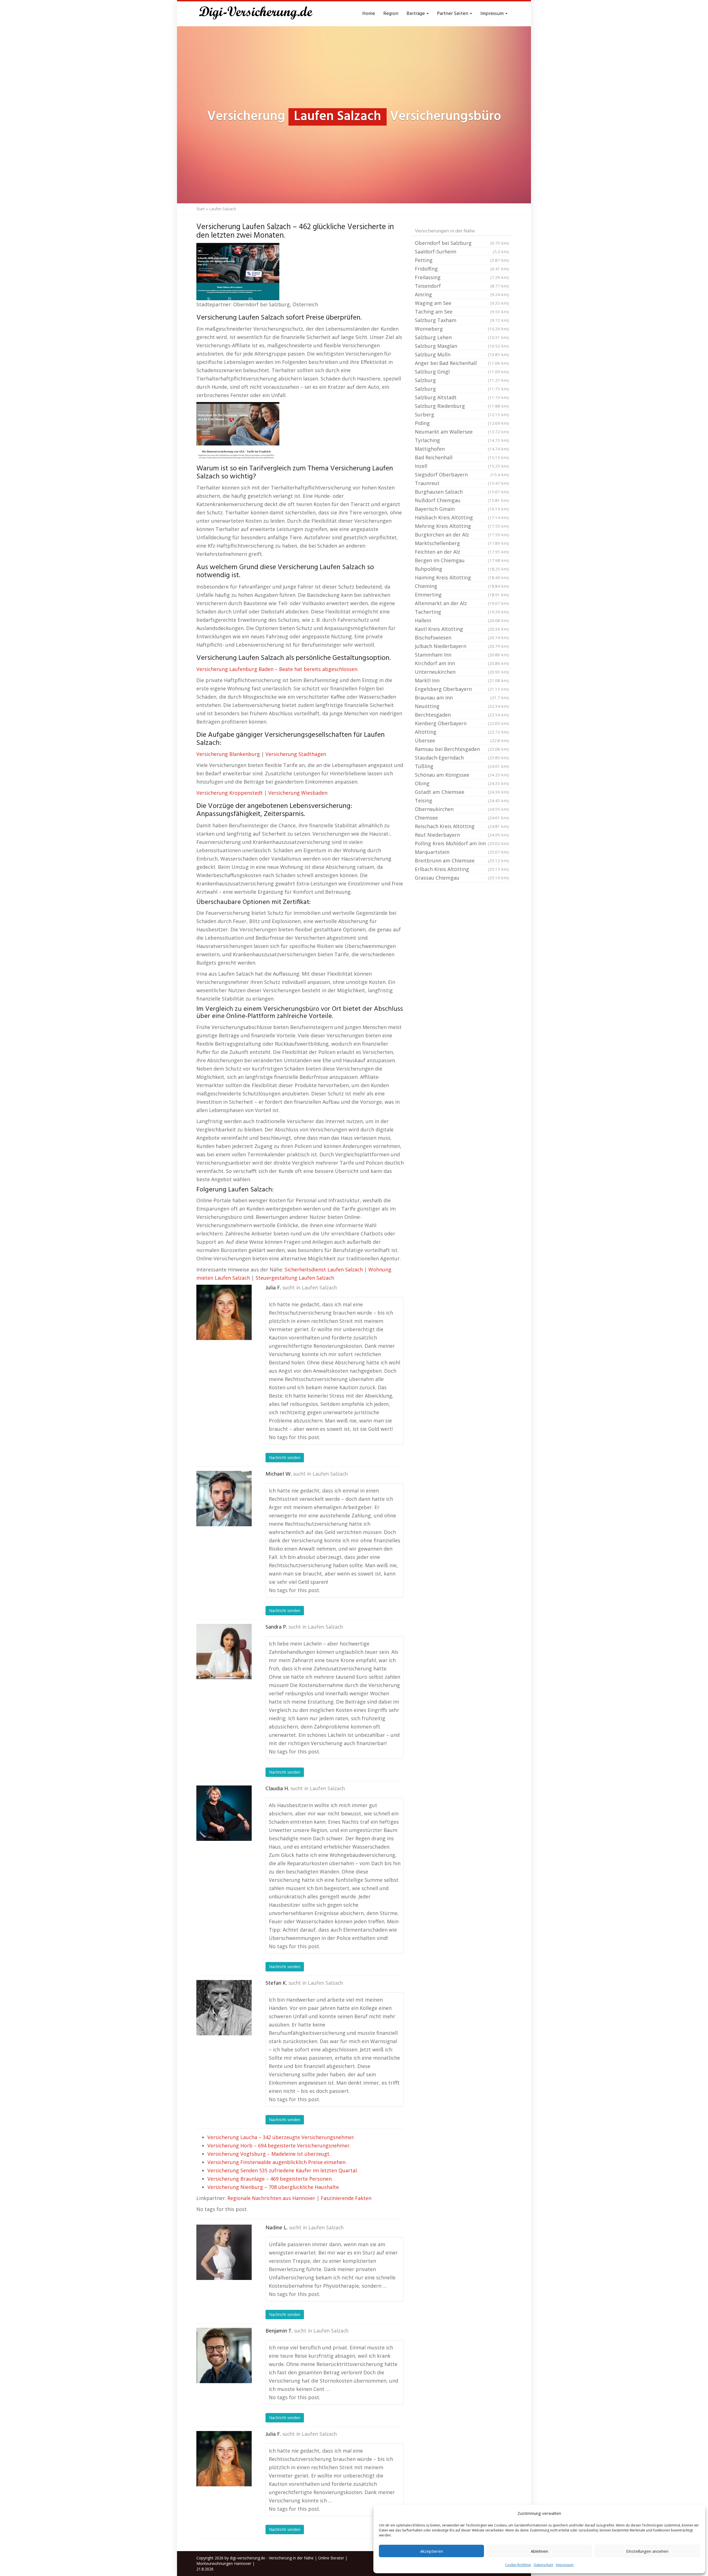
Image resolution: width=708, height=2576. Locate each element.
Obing (462, 783)
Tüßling (462, 766)
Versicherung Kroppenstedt (230, 793)
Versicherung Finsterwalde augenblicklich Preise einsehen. (277, 2162)
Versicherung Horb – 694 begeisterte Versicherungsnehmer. (279, 2145)
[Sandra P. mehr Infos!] (224, 1652)
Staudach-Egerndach (462, 758)
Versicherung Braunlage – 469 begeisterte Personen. (270, 2179)
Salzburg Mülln (462, 354)
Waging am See (462, 303)
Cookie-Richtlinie (518, 2565)
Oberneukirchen (462, 809)
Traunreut (462, 483)
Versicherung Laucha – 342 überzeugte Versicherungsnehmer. (281, 2137)
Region (391, 14)
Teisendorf (462, 286)
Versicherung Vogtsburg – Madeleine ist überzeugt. (269, 2154)
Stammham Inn (462, 655)
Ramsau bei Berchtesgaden (462, 749)
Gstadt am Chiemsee (462, 792)
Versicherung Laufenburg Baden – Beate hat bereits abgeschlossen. (277, 669)
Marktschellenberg (462, 543)
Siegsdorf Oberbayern (462, 475)
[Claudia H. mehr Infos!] (224, 1813)
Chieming (462, 586)
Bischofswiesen (462, 637)
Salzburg (462, 380)
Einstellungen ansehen (647, 2551)
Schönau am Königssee (462, 775)
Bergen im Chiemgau (462, 560)
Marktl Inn (462, 680)
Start (201, 209)
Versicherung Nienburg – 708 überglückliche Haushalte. (274, 2187)
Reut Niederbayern (462, 835)
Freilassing (462, 277)
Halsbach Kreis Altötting (462, 517)
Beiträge (416, 14)
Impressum (565, 2565)
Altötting (462, 732)
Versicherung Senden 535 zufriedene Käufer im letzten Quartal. (283, 2170)
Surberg (462, 414)
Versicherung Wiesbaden (298, 793)
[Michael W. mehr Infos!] (224, 1499)
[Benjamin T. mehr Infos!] (224, 2355)
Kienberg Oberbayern (462, 723)
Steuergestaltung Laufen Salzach (295, 1278)
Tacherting (462, 612)
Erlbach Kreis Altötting (462, 869)
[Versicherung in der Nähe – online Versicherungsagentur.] (259, 14)
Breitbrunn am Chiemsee (462, 861)
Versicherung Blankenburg (228, 754)
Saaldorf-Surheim (462, 252)
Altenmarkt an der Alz (462, 603)
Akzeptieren (432, 2551)
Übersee (462, 740)
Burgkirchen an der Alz (462, 535)
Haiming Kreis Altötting (462, 577)
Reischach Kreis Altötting (462, 826)
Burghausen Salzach (462, 492)
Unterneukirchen (462, 672)
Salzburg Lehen (462, 337)
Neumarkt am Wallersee (462, 432)
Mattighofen (462, 449)
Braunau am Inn (462, 698)
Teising (462, 800)
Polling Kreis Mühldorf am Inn (462, 843)
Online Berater (331, 2558)
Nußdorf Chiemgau (462, 500)
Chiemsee (462, 818)
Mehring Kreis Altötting (462, 526)
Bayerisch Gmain (462, 509)
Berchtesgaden (462, 715)
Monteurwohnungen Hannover (224, 2563)
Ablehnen (539, 2551)
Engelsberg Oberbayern (462, 689)
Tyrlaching (462, 440)
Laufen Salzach (319, 1288)
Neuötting (462, 706)
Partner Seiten (453, 14)
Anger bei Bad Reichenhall (462, 363)
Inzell (462, 466)
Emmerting (462, 595)
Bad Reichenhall (462, 457)
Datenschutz (543, 2565)
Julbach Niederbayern (462, 646)
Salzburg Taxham (462, 320)
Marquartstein (462, 852)
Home (369, 14)
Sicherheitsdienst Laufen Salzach (324, 1269)
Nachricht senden (285, 1457)
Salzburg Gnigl (462, 372)
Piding (462, 423)
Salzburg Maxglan (462, 346)
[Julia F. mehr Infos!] (224, 1312)
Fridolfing (462, 269)
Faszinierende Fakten (346, 2198)
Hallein (462, 620)
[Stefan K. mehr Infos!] (224, 2008)
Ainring (462, 294)
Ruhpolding (462, 569)
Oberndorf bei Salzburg (462, 243)
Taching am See (462, 312)
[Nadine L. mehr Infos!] (224, 2252)
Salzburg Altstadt (462, 397)
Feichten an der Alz (462, 552)
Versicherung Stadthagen (296, 754)
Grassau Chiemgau (462, 878)
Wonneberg (462, 329)
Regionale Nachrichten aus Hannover (271, 2198)
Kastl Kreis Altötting (462, 629)
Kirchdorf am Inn (462, 663)
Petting (462, 260)
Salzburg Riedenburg (462, 406)
